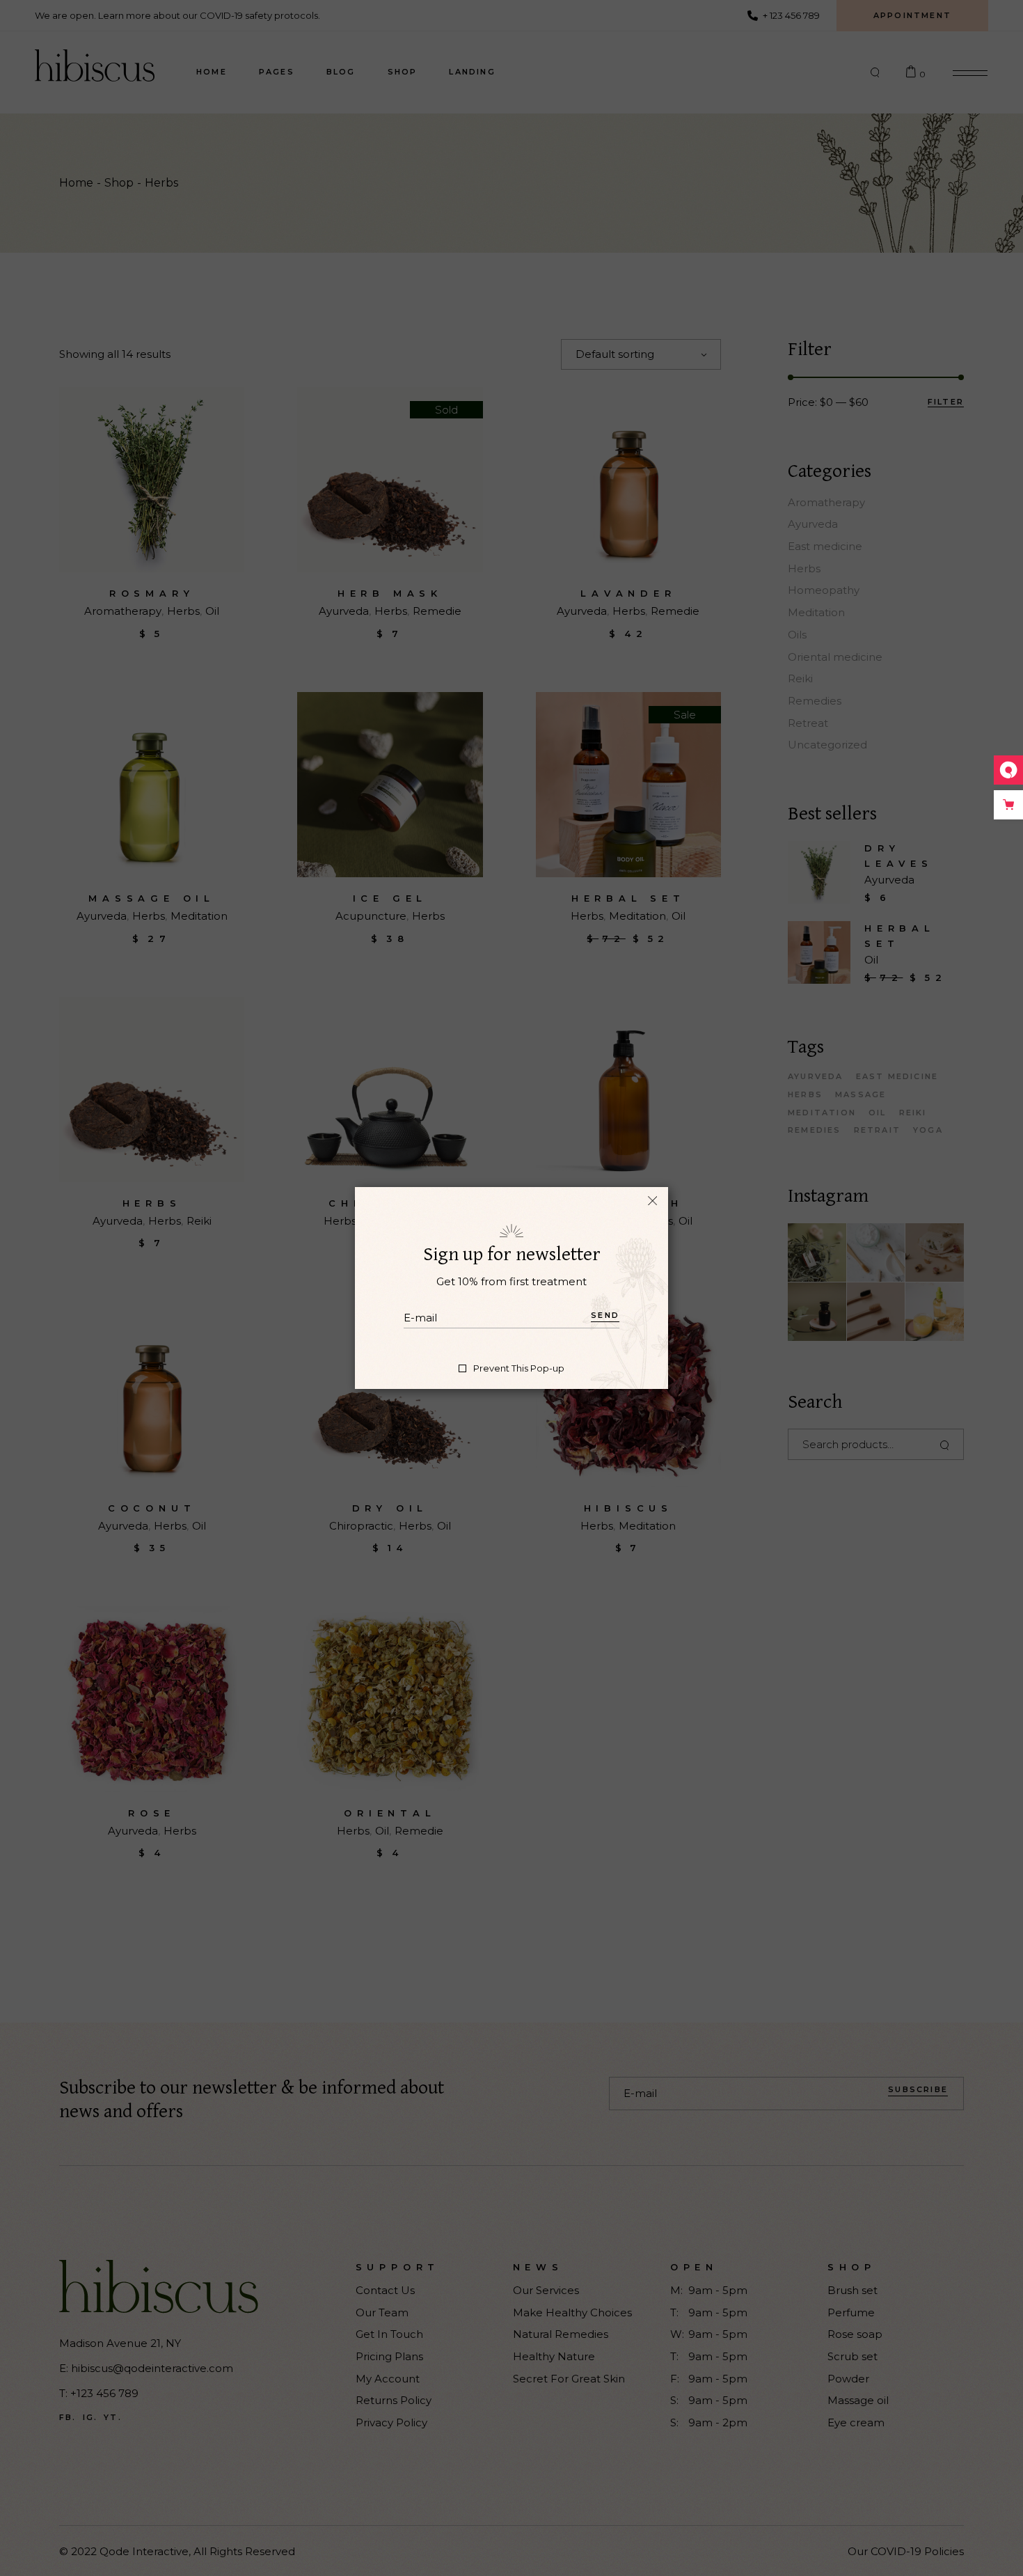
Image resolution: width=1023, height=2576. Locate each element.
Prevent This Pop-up (519, 1368)
